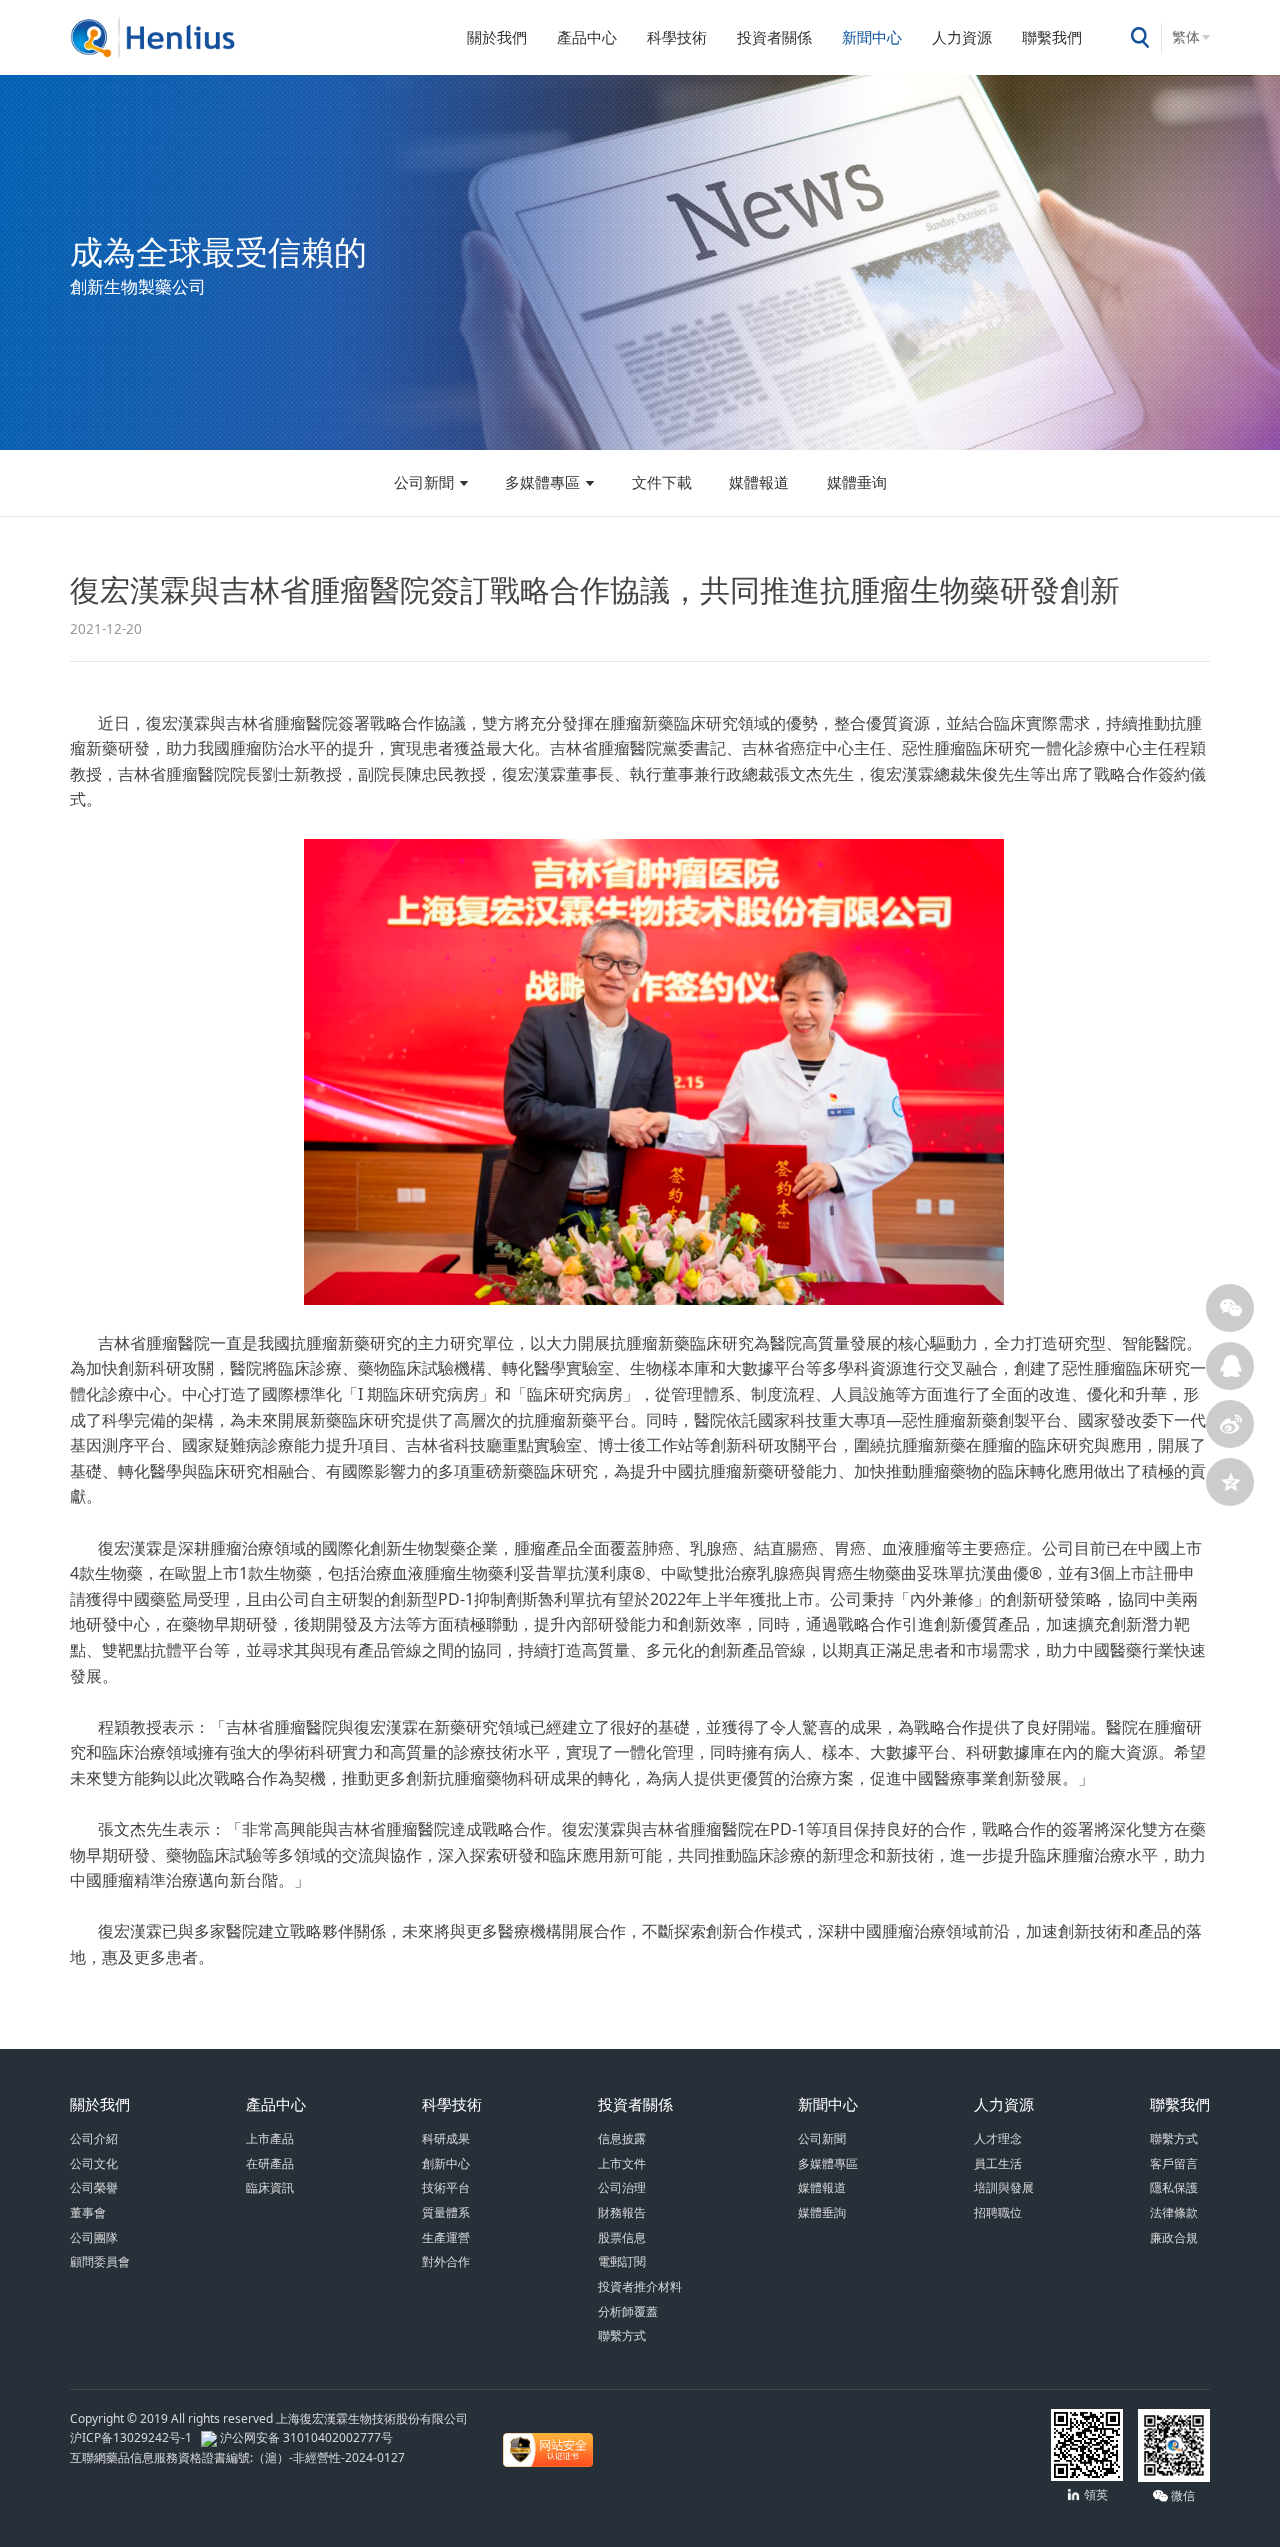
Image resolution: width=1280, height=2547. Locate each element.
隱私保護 (1174, 2187)
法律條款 (1174, 2212)
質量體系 (446, 2212)
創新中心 (446, 2163)
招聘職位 (998, 2212)
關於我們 (497, 37)
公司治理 (622, 2187)
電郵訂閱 (622, 2261)
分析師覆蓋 (628, 2311)
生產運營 (446, 2237)
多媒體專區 (542, 482)
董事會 (88, 2212)
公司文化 (94, 2163)
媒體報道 (759, 482)
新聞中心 (872, 37)
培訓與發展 (1004, 2187)
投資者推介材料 (640, 2286)
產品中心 (587, 37)
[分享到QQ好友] (1230, 1366)
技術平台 (446, 2187)
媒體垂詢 (822, 2212)
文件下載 (662, 482)
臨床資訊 (270, 2187)
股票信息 (622, 2237)
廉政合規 (1174, 2237)
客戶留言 (1174, 2163)
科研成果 (446, 2138)
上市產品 (270, 2138)
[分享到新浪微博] (1230, 1424)
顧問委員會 (100, 2261)
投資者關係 (774, 37)
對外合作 (446, 2261)
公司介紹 (94, 2138)
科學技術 (677, 37)
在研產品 (270, 2163)
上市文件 (622, 2163)
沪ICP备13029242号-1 (134, 2437)
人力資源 (962, 37)
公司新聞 (424, 482)
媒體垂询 (857, 482)
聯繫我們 (1052, 37)
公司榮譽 (94, 2187)
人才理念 (998, 2138)
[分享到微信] (1230, 1308)
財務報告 (622, 2212)
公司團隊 (94, 2237)
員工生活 (998, 2163)
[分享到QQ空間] (1230, 1482)
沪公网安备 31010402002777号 (305, 2437)
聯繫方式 (622, 2335)
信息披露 (622, 2138)
